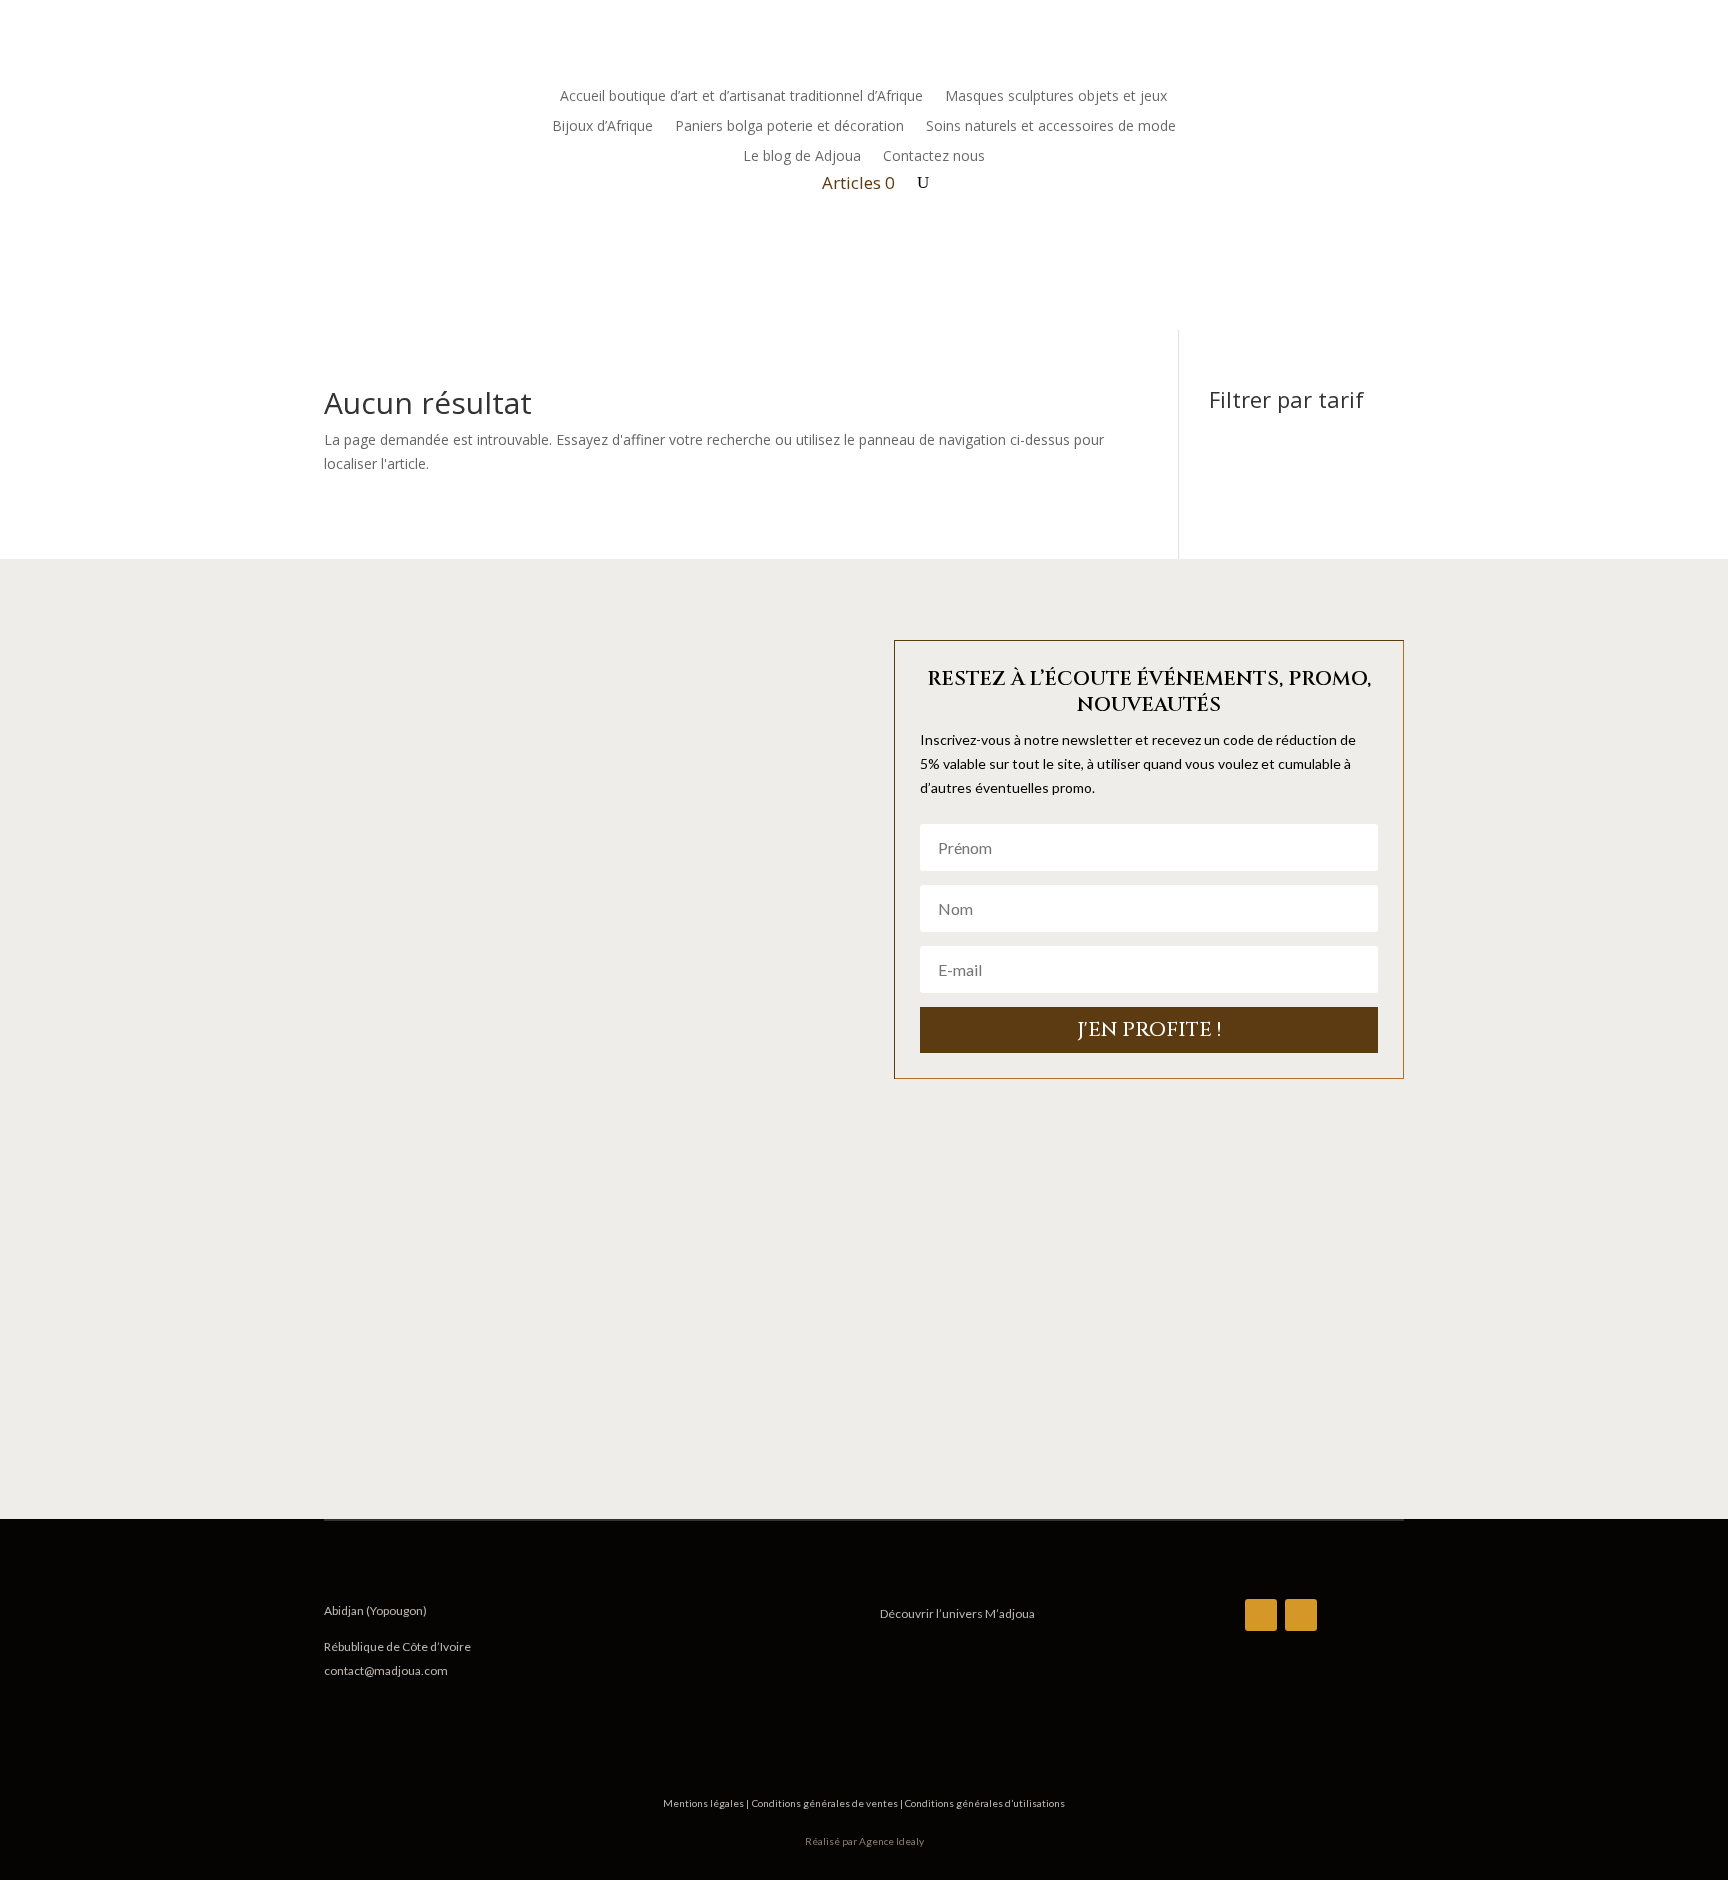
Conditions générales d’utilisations (984, 1803)
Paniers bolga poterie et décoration (789, 127)
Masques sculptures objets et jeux (1056, 97)
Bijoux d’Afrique (602, 127)
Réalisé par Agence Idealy (864, 1841)
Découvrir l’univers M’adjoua (957, 1613)
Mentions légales (704, 1803)
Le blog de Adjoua (802, 157)
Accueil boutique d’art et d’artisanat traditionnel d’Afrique (741, 97)
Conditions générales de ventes (826, 1803)
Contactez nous (934, 157)
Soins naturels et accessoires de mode (1051, 127)
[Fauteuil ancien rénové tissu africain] (579, 1432)
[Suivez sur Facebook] (1348, 97)
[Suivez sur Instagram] (1388, 97)
